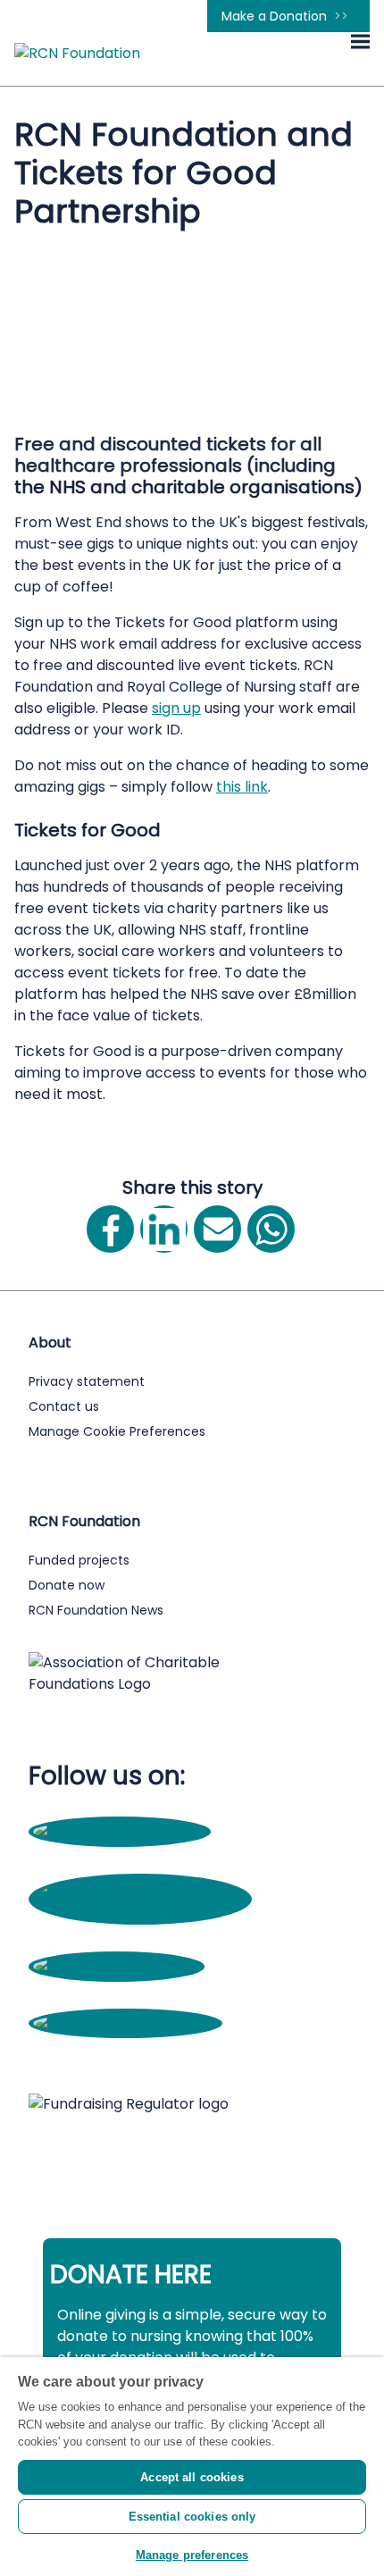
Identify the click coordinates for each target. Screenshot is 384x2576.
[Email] (217, 1229)
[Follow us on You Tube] (117, 1966)
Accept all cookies (192, 2477)
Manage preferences (192, 2555)
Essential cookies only (192, 2517)
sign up (176, 708)
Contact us (64, 1406)
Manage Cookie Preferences (117, 1431)
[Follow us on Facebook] (120, 1831)
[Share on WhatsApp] (271, 1229)
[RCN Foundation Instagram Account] (140, 1909)
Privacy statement (87, 1381)
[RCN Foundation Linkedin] (125, 2023)
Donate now (67, 1585)
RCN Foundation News (96, 1610)
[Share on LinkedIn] (164, 1229)
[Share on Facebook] (110, 1229)
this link (242, 787)
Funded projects (79, 1560)
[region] (192, 2467)
